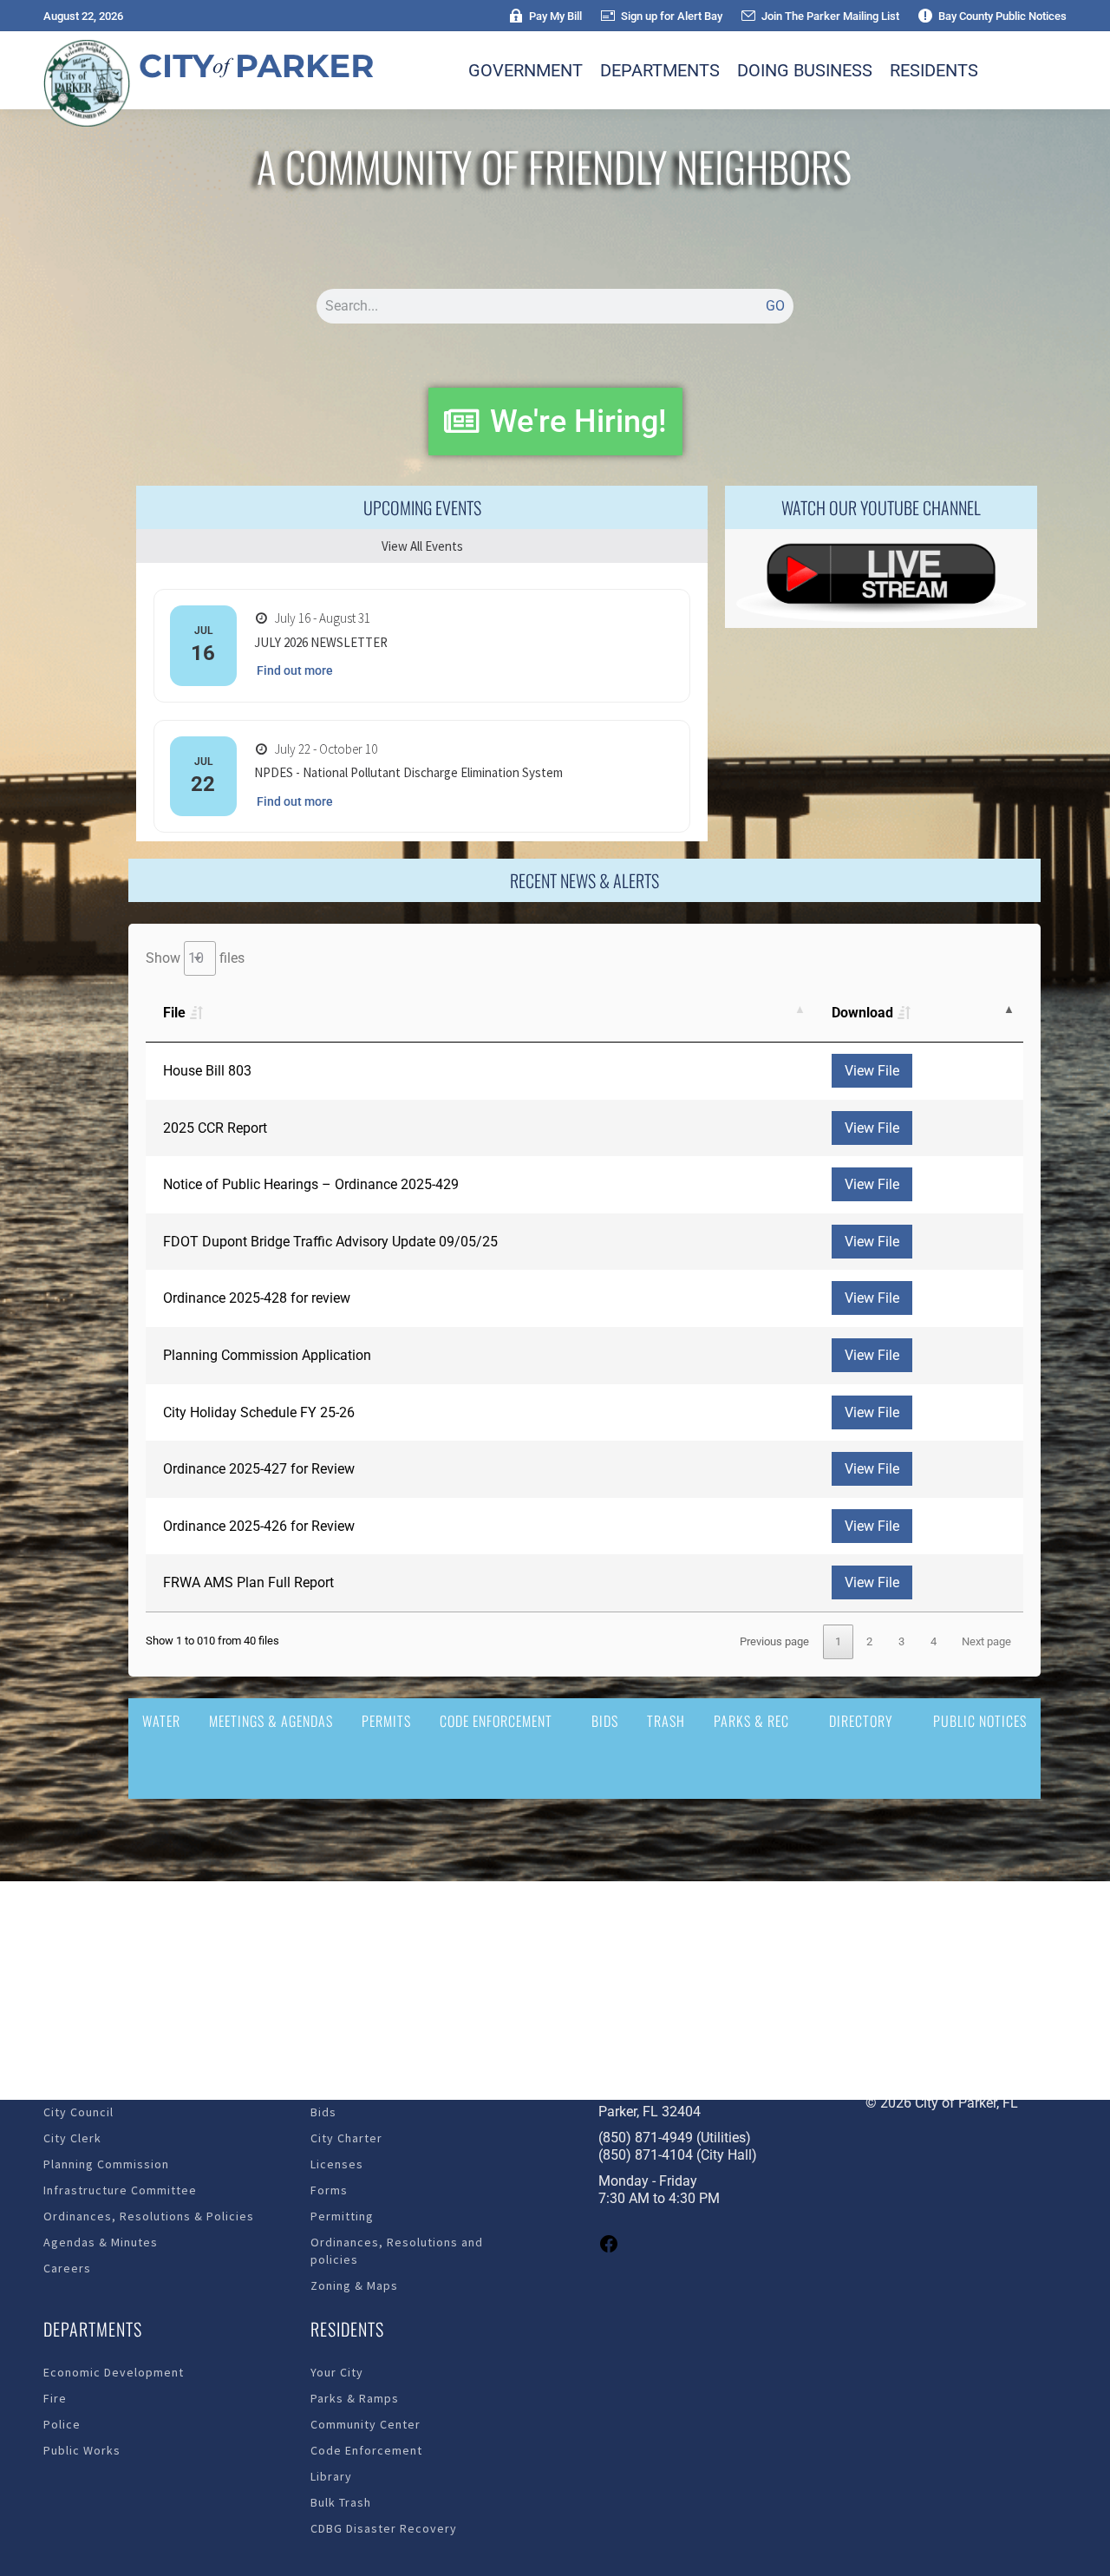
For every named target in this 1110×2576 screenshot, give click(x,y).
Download (862, 1013)
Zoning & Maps (354, 2285)
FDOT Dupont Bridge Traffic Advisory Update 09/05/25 (330, 1242)
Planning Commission (106, 2164)
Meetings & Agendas (271, 1721)
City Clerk (72, 2138)
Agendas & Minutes (101, 2242)
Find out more (295, 670)
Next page (986, 1641)
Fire (55, 2398)
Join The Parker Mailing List (830, 16)
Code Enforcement (496, 1721)
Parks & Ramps (355, 2398)
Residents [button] (934, 70)
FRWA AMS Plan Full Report (248, 1582)
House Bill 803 (207, 1071)
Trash (666, 1721)
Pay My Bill (555, 16)
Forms (329, 2190)
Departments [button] (660, 70)
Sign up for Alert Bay (672, 16)
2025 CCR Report (215, 1128)
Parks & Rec (751, 1721)
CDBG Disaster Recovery (384, 2528)
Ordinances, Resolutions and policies (397, 2251)
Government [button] (526, 70)
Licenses (337, 2164)
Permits (386, 1721)
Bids (605, 1721)
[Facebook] (609, 2249)
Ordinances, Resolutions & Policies (149, 2216)
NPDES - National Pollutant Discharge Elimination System (408, 772)
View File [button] (872, 1071)
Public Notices (980, 1721)
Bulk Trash (341, 2502)
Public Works (82, 2450)
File (174, 1013)
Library (331, 2476)
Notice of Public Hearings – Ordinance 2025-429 (311, 1184)
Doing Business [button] (805, 70)
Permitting (342, 2216)
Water (161, 1721)
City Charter (346, 2138)
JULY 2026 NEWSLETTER (321, 642)
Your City (337, 2372)
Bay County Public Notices (1002, 16)
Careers (67, 2268)
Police (62, 2424)
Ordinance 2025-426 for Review (259, 1526)
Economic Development (114, 2372)
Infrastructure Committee (120, 2190)
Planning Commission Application (267, 1355)
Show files (195, 958)
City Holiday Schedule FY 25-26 (259, 1412)
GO (775, 306)
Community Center (366, 2424)
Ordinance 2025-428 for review (257, 1298)
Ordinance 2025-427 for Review (259, 1469)
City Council (78, 2112)
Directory (861, 1721)
